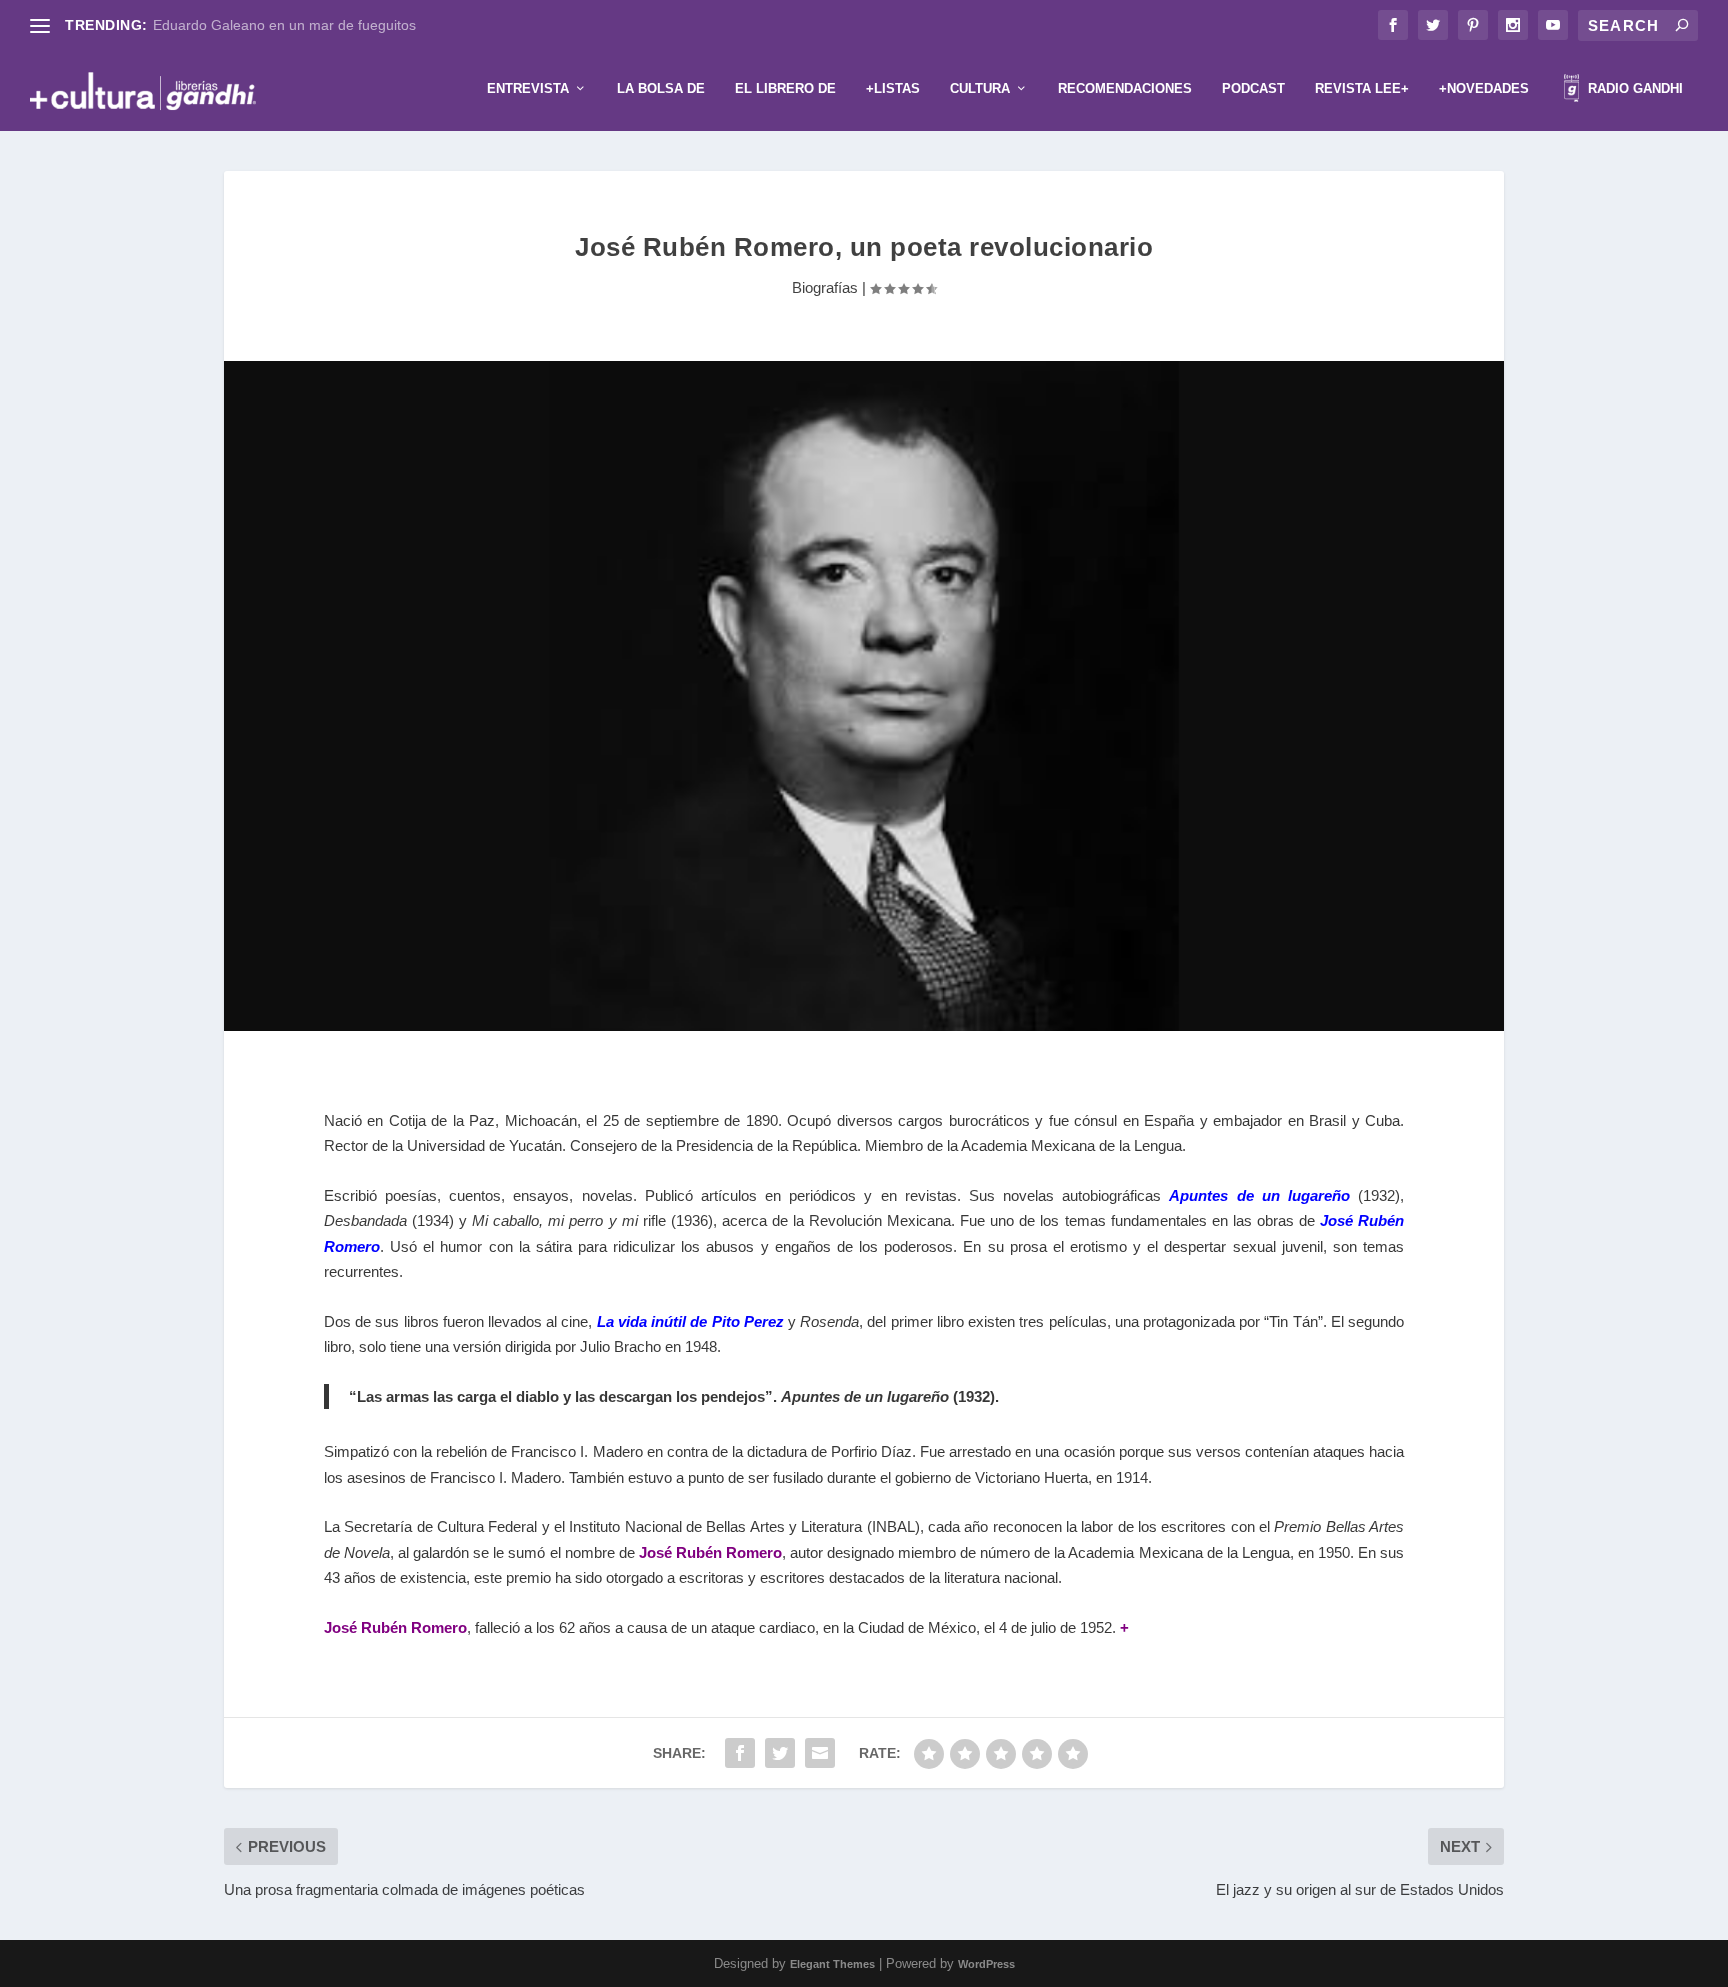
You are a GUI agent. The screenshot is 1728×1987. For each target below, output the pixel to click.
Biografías (825, 287)
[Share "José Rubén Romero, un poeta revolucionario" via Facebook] (740, 1753)
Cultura (980, 88)
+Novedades (1484, 88)
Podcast (1253, 88)
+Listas (893, 88)
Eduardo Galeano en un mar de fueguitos (284, 25)
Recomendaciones (1125, 88)
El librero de (785, 88)
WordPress (986, 1964)
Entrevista (528, 88)
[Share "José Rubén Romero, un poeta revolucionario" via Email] (820, 1753)
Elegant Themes (832, 1964)
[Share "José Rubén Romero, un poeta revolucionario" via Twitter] (780, 1753)
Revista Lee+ (1362, 88)
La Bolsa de (661, 88)
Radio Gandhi (1633, 88)
